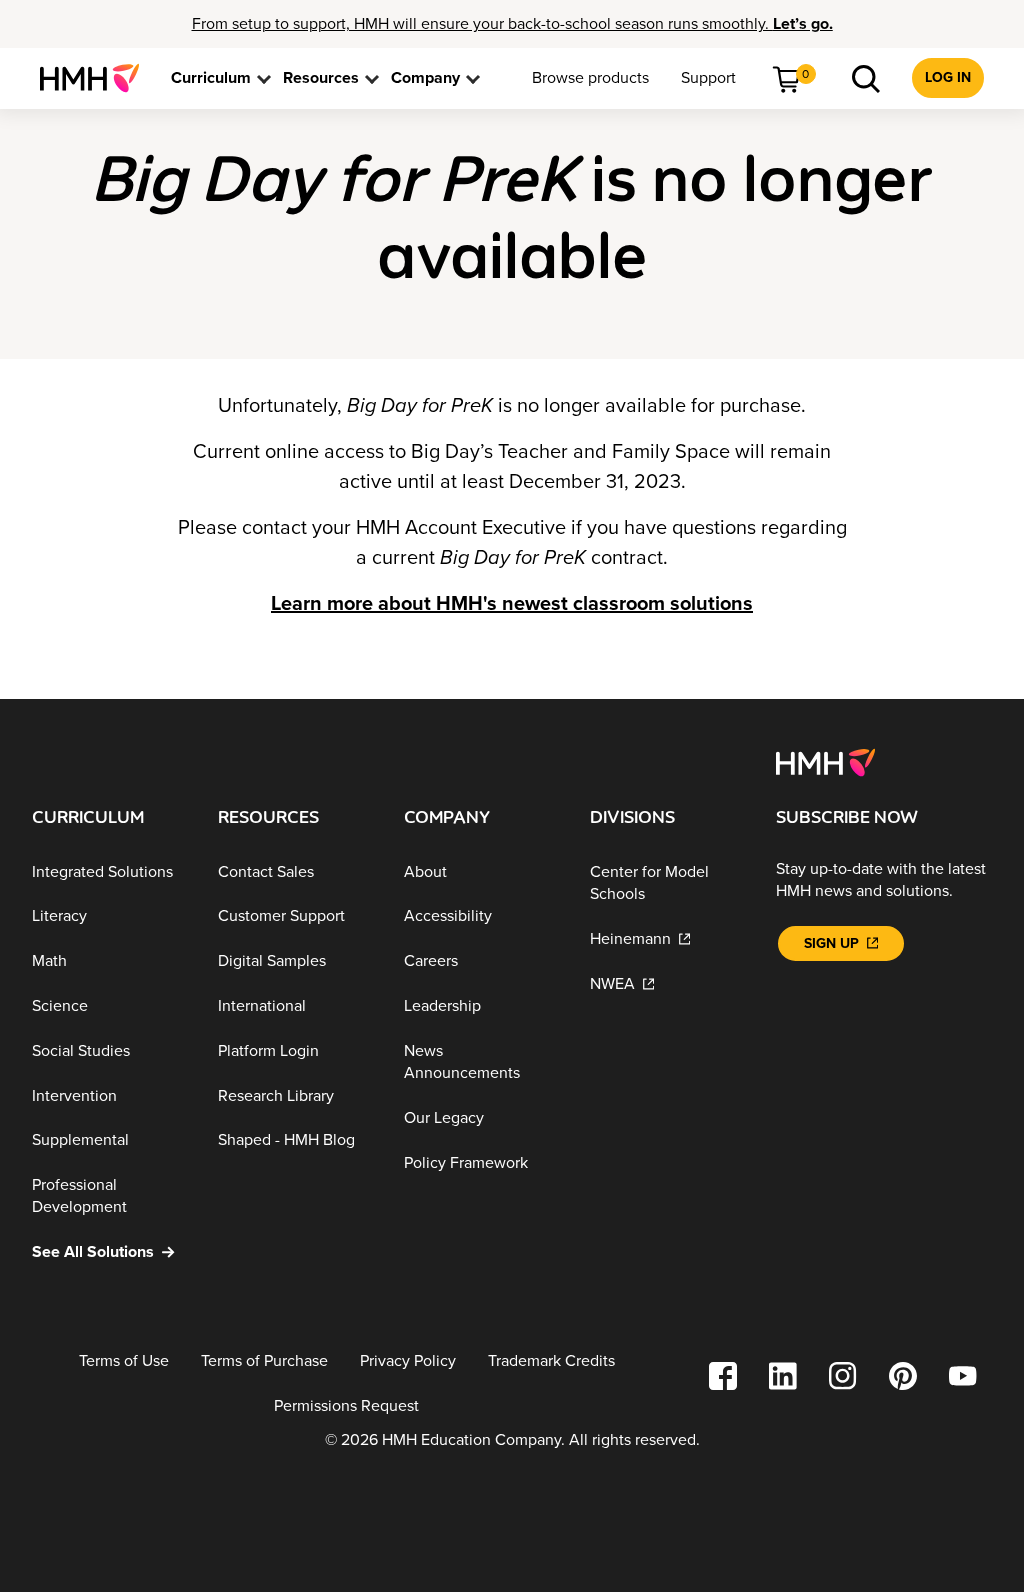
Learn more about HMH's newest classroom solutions (512, 604)
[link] (97, 78)
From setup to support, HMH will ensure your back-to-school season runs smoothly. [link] (512, 24)
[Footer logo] (825, 761)
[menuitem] (97, 78)
